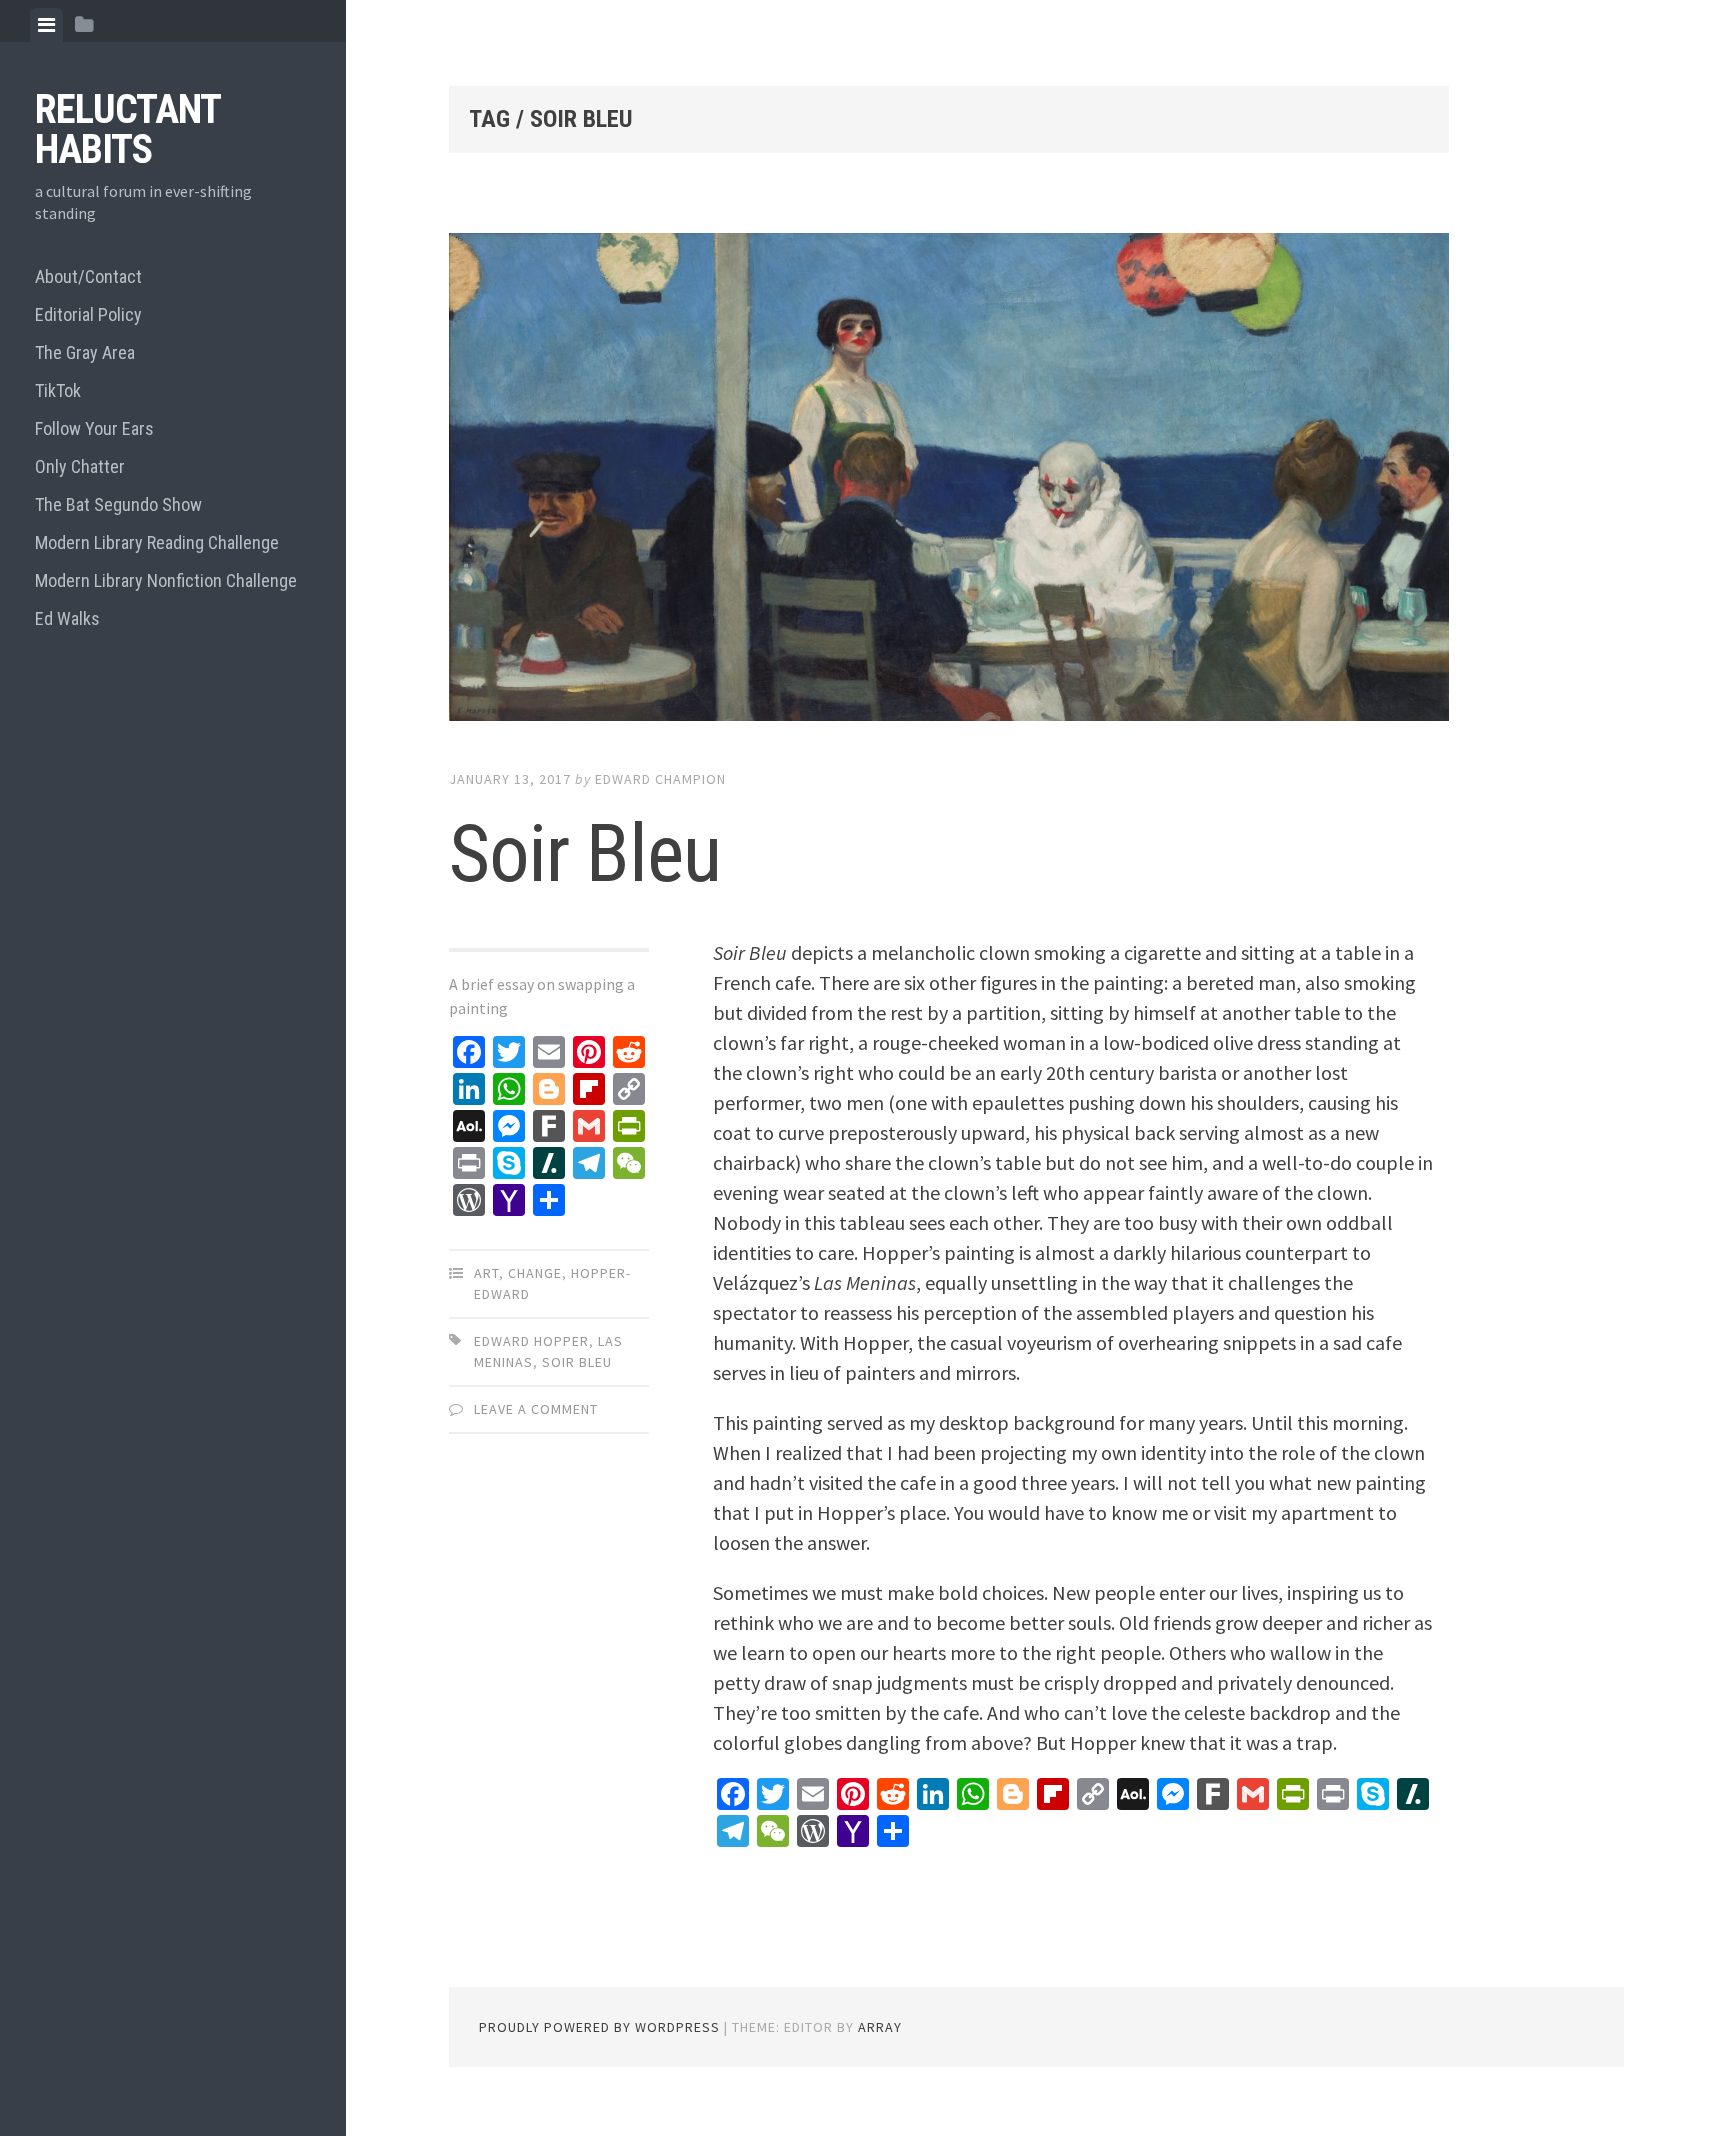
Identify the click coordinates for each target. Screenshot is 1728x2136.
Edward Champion (660, 779)
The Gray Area (85, 352)
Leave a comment (536, 1409)
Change (535, 1273)
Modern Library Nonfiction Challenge (166, 580)
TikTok (58, 390)
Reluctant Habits (127, 129)
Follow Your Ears (94, 428)
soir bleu (577, 1362)
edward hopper (531, 1341)
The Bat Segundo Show (118, 504)
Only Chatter (80, 466)
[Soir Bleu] (949, 481)
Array (880, 2027)
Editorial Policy (88, 314)
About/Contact (88, 276)
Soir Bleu (585, 854)
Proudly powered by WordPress (599, 2027)
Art (486, 1273)
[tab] (46, 25)
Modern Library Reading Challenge (157, 542)
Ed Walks (67, 618)
